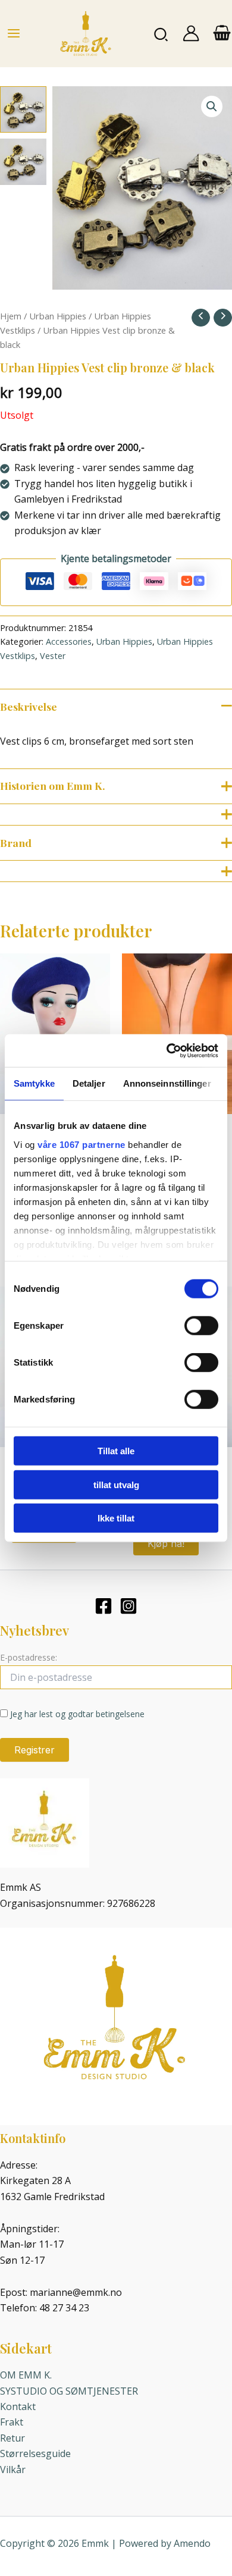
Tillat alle (116, 1451)
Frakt (12, 2422)
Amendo (192, 2543)
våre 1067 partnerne (81, 1144)
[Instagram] (128, 1606)
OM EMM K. (26, 2375)
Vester (53, 656)
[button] (162, 34)
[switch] (201, 1326)
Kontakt (18, 2406)
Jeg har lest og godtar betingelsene (77, 1714)
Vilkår (13, 2470)
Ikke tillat (116, 1518)
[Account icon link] (191, 33)
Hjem (11, 316)
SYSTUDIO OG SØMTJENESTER (69, 2391)
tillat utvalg (116, 1484)
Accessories (69, 641)
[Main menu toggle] (14, 33)
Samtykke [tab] (34, 1083)
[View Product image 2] (23, 162)
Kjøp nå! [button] (166, 1543)
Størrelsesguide (35, 2453)
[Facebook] (104, 1606)
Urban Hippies (58, 316)
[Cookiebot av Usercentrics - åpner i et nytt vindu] (167, 1050)
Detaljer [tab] (89, 1083)
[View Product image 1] (23, 109)
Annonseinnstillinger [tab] (167, 1083)
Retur (12, 2438)
